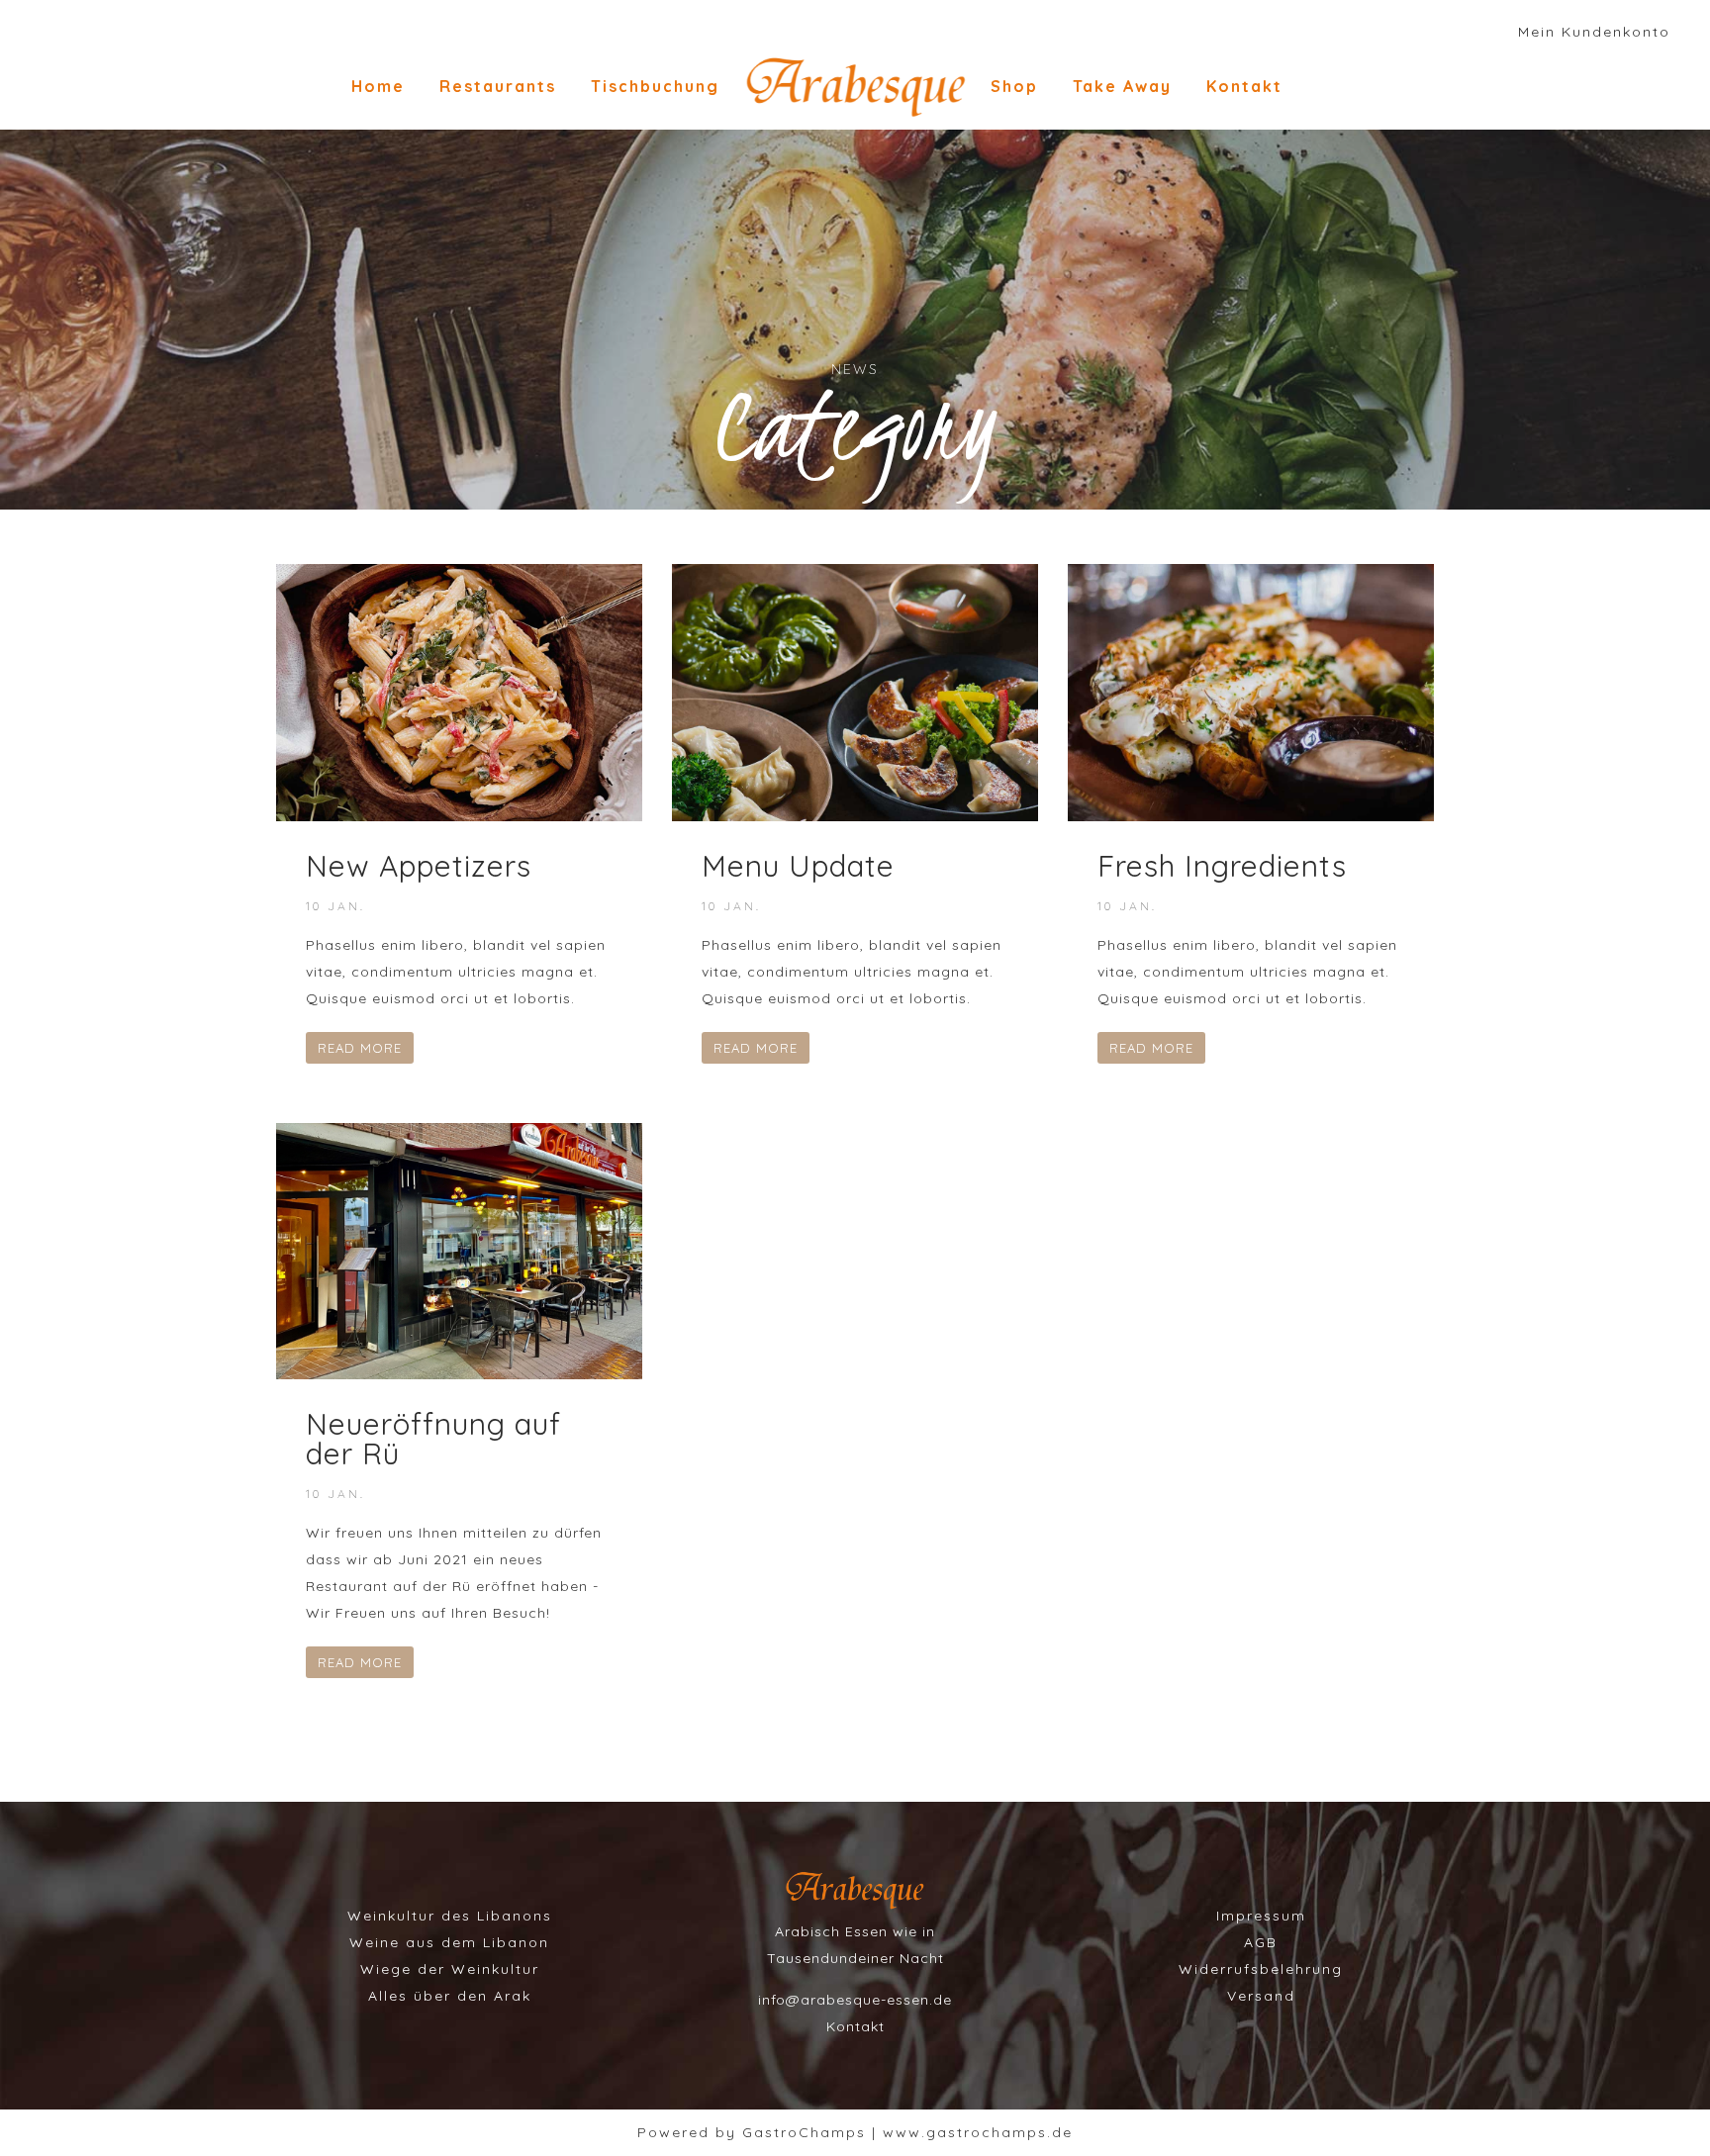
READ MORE (360, 1048)
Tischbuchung (655, 86)
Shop (1014, 86)
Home (378, 86)
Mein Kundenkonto (1594, 32)
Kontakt (1244, 86)
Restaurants (498, 86)
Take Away (1122, 86)
